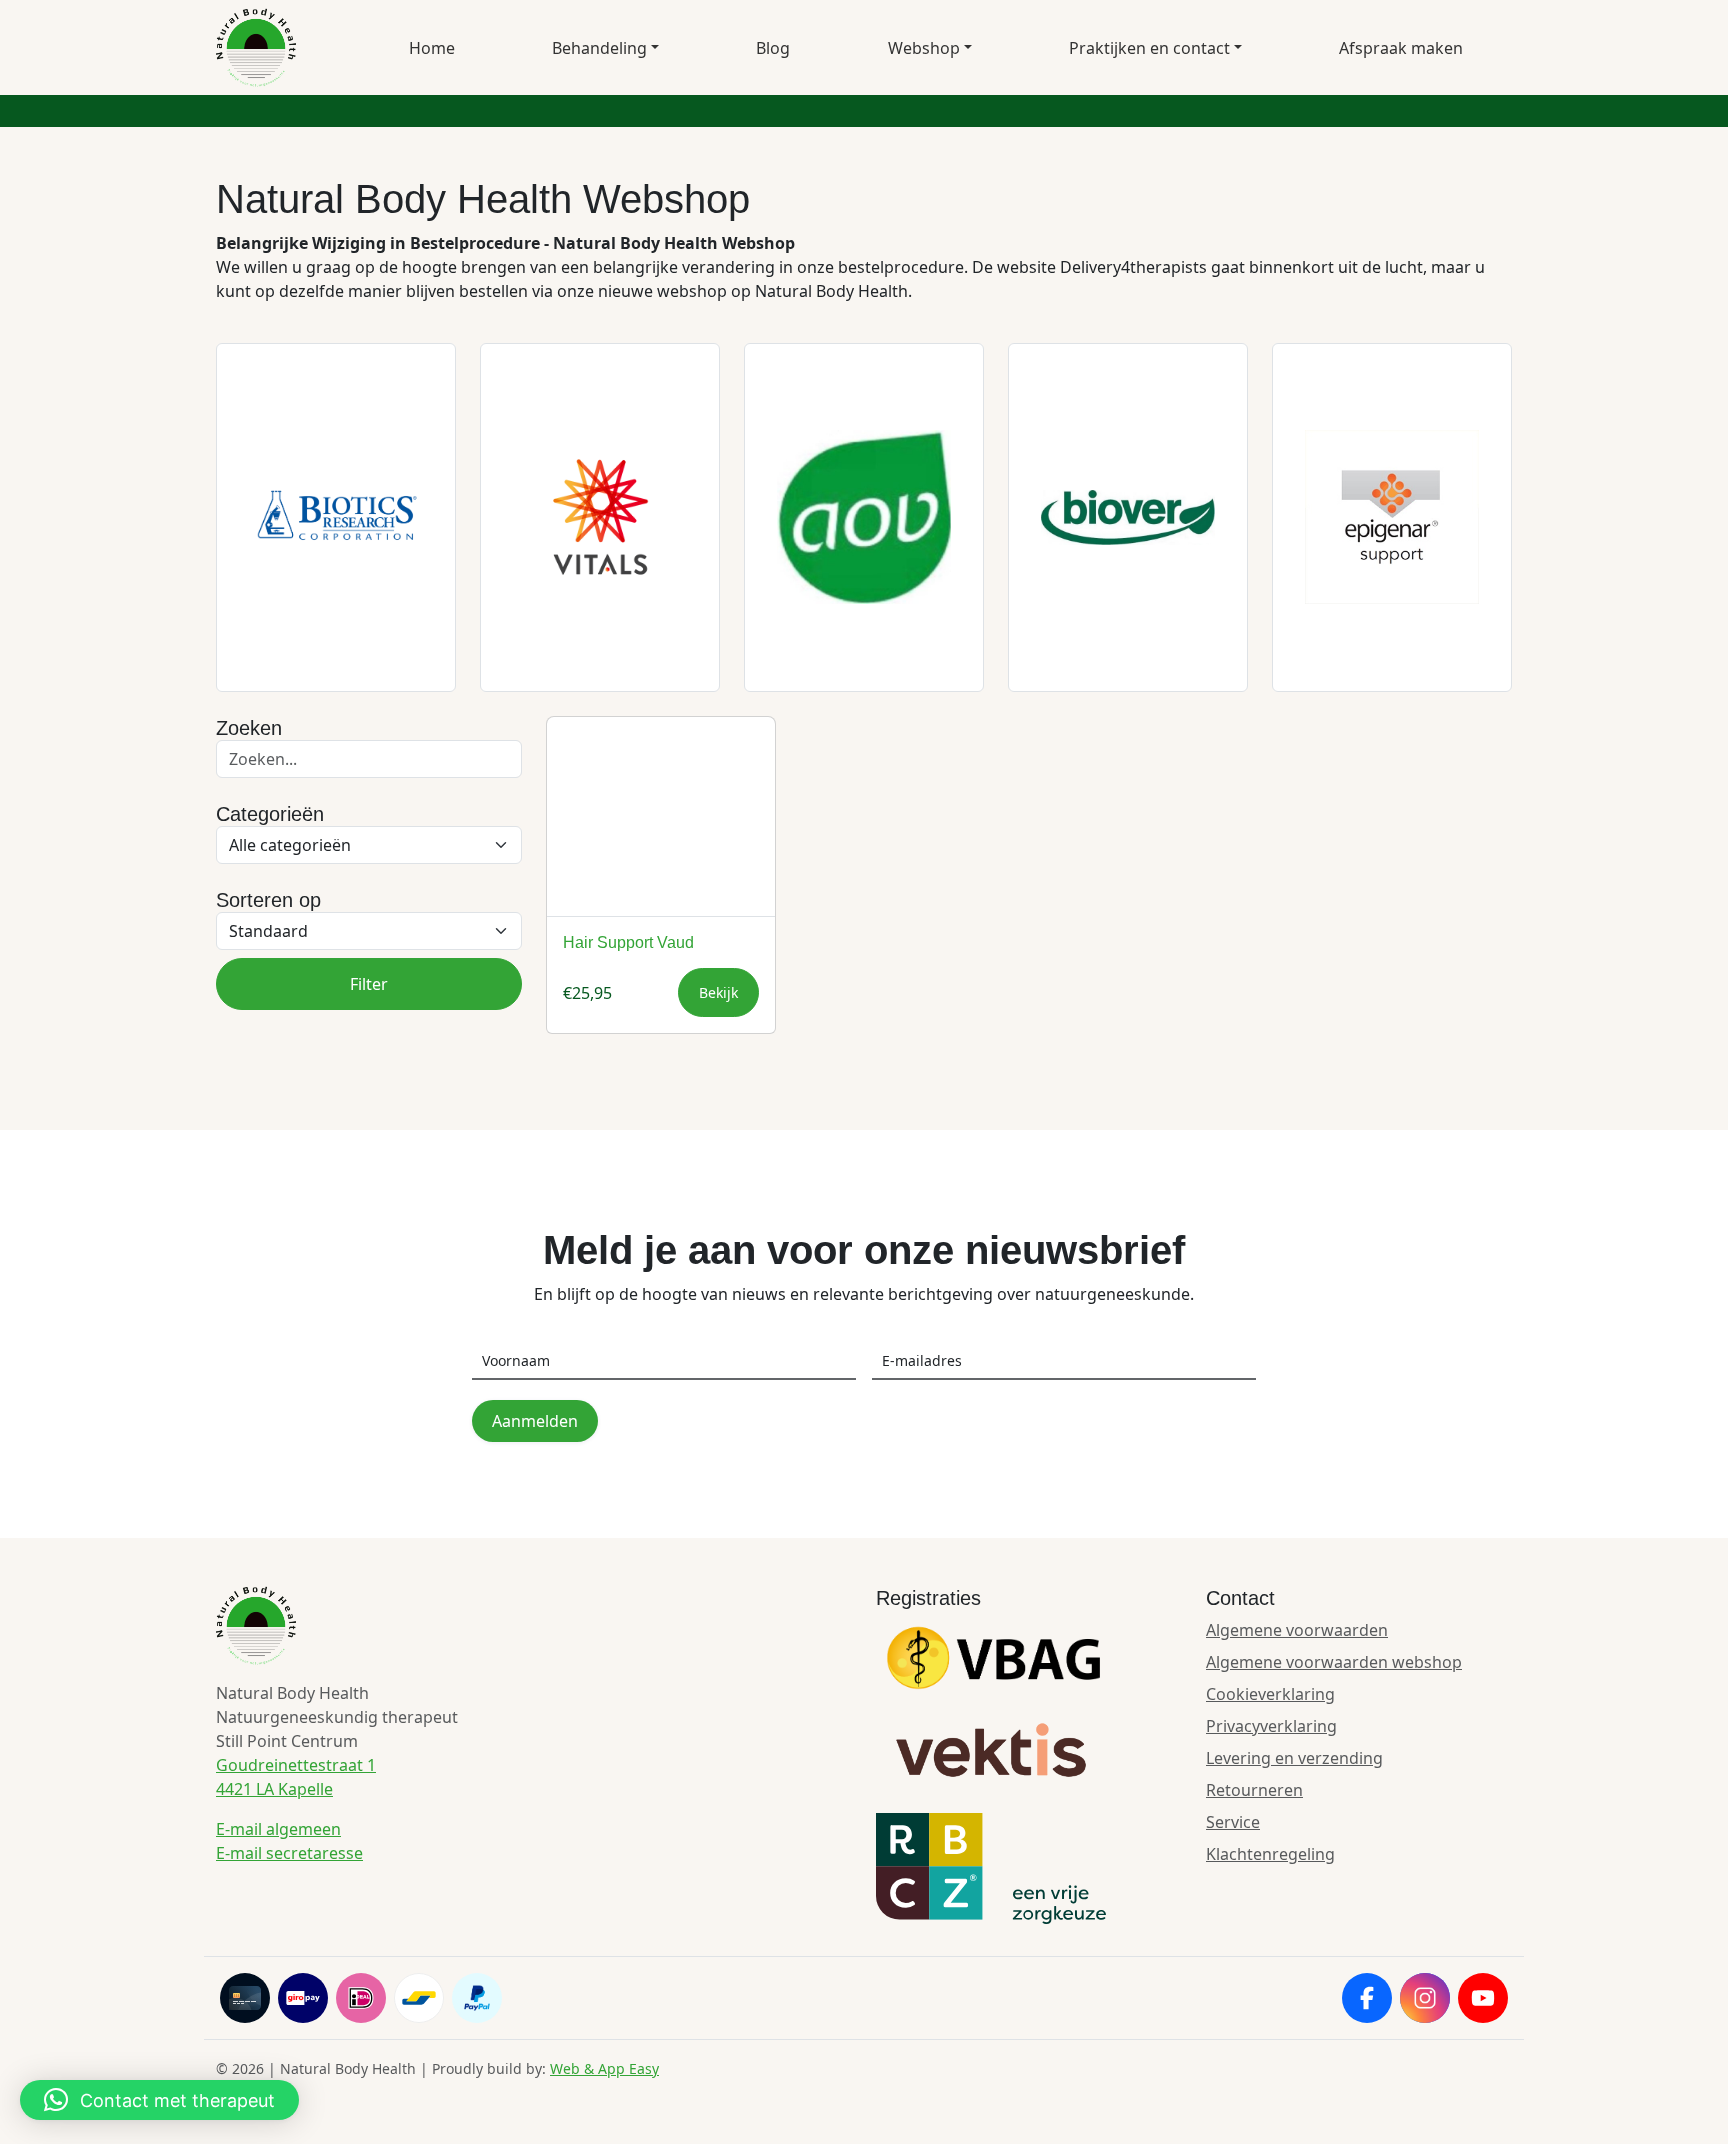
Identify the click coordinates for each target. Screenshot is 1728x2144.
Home (432, 48)
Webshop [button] (924, 48)
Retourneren (1254, 1790)
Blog (773, 48)
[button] (159, 2100)
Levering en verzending (1294, 1758)
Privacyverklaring (1271, 1726)
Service (1233, 1822)
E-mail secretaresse (289, 1853)
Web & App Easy (604, 2068)
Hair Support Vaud (628, 942)
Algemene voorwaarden (1297, 1630)
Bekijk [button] (718, 992)
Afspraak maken (1401, 48)
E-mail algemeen (278, 1829)
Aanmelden (535, 1421)
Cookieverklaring (1270, 1694)
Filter (369, 984)
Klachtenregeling (1270, 1854)
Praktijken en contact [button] (1149, 48)
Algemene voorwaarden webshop (1334, 1662)
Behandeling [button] (599, 48)
